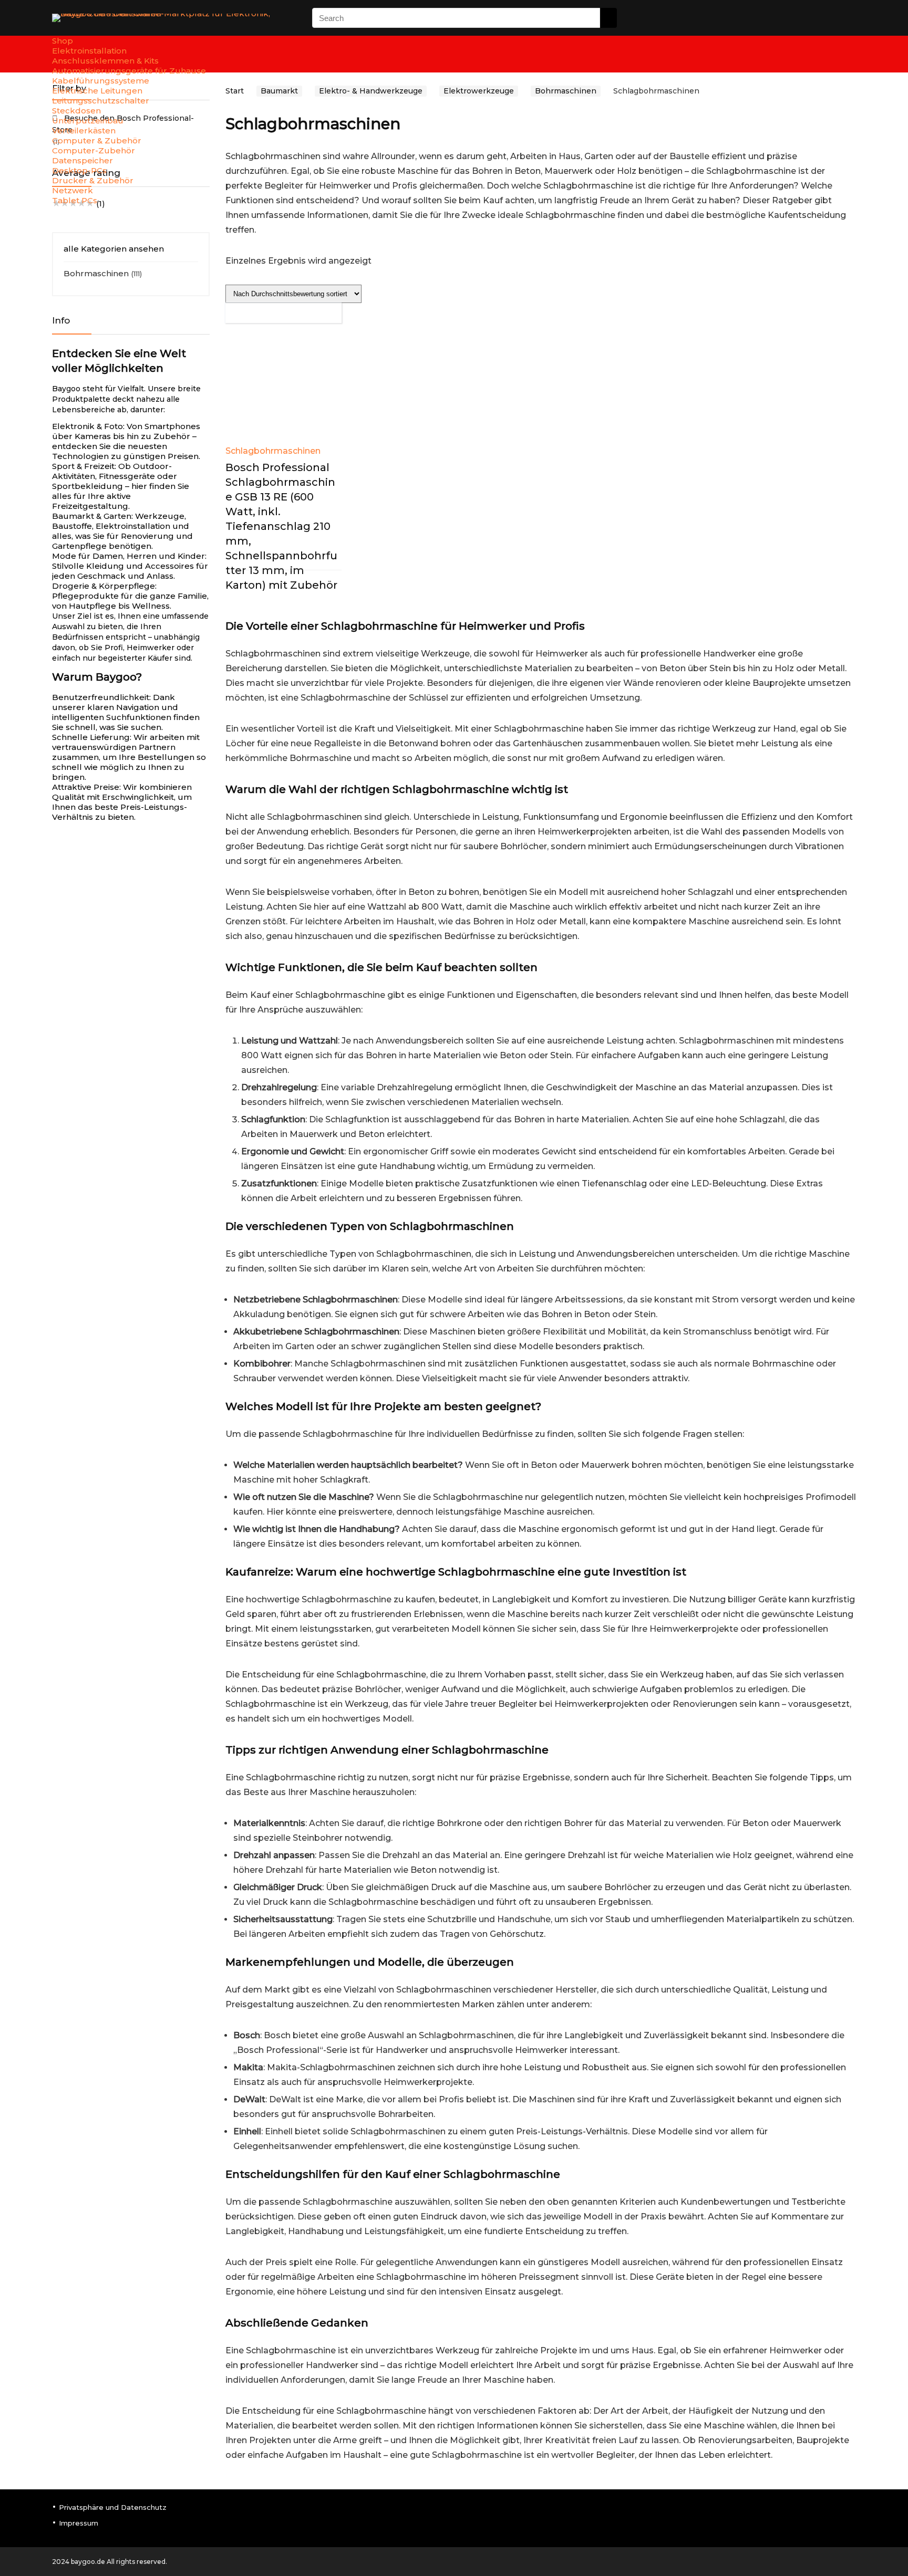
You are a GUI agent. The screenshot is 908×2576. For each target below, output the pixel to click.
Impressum (79, 2523)
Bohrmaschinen (96, 273)
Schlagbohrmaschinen (273, 451)
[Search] (608, 18)
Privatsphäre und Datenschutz (113, 2507)
